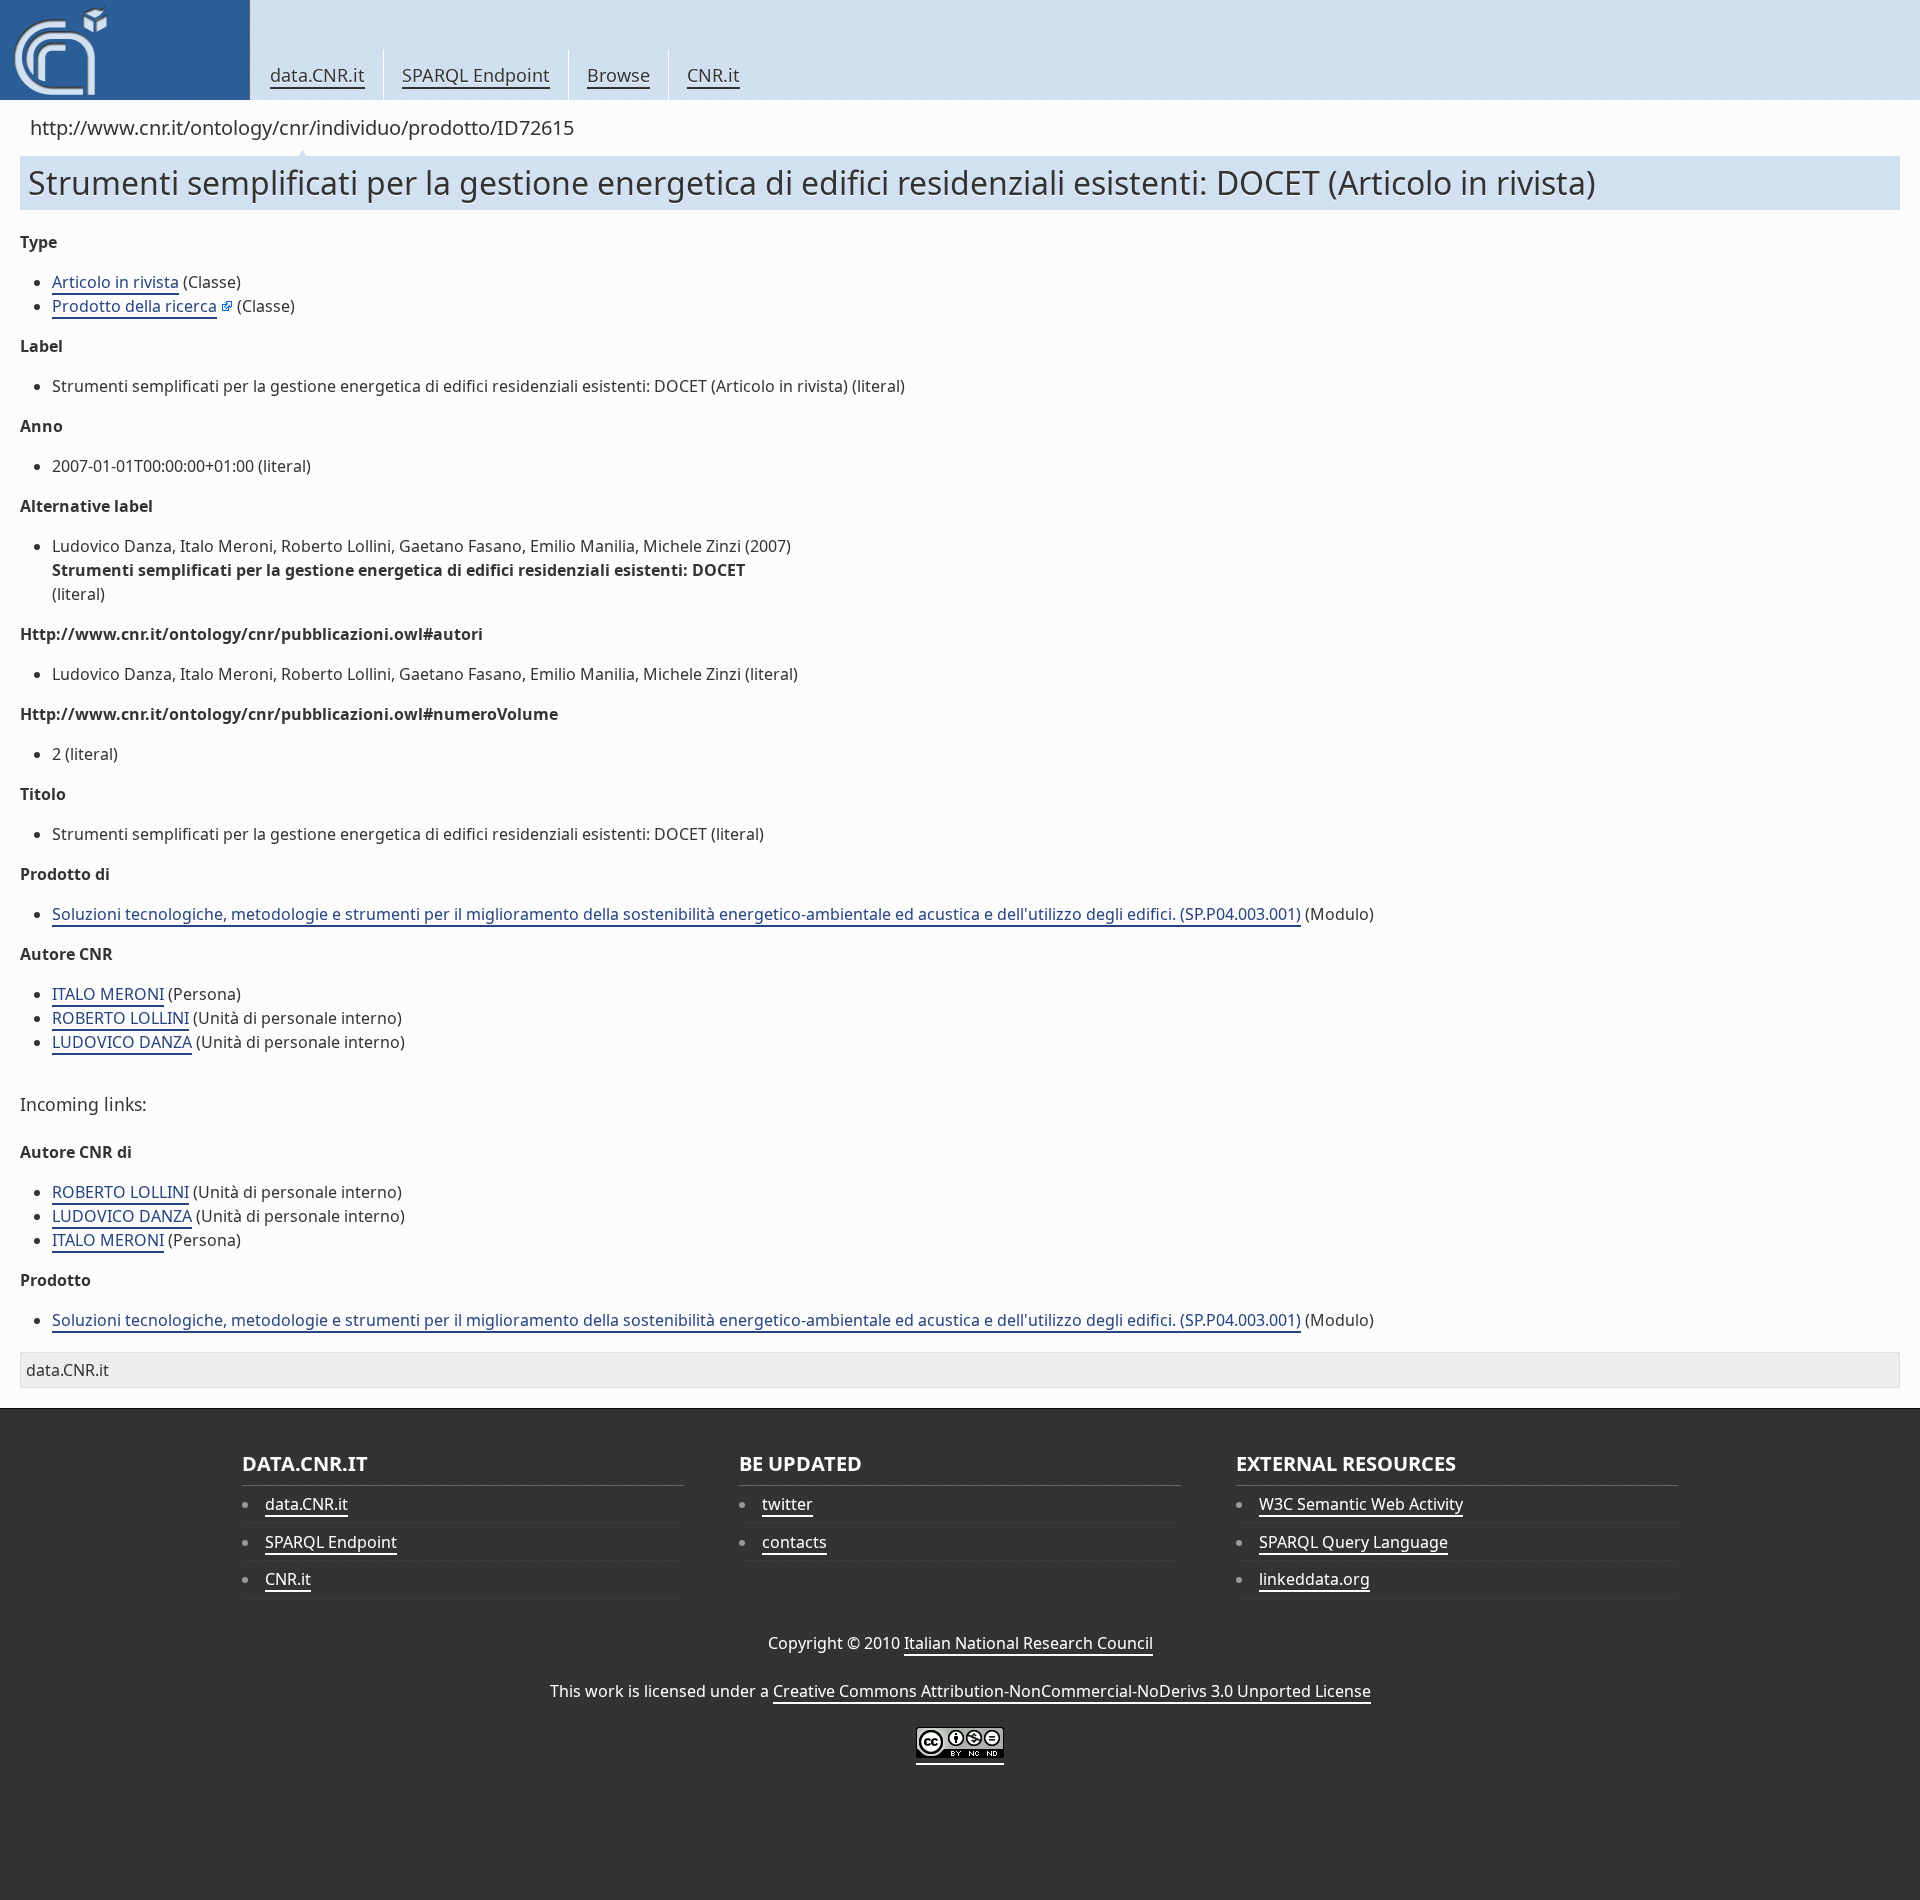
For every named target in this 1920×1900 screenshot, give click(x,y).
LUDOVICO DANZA (122, 1042)
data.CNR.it (317, 75)
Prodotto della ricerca (134, 306)
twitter (787, 1504)
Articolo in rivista (115, 282)
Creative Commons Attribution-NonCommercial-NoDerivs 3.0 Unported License (1072, 1691)
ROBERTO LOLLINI (120, 1018)
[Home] (124, 50)
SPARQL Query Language (1353, 1542)
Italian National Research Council (1028, 1643)
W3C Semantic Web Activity (1361, 1504)
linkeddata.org (1314, 1579)
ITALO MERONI (108, 994)
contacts (794, 1542)
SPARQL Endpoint (476, 75)
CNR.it (713, 75)
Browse (618, 75)
